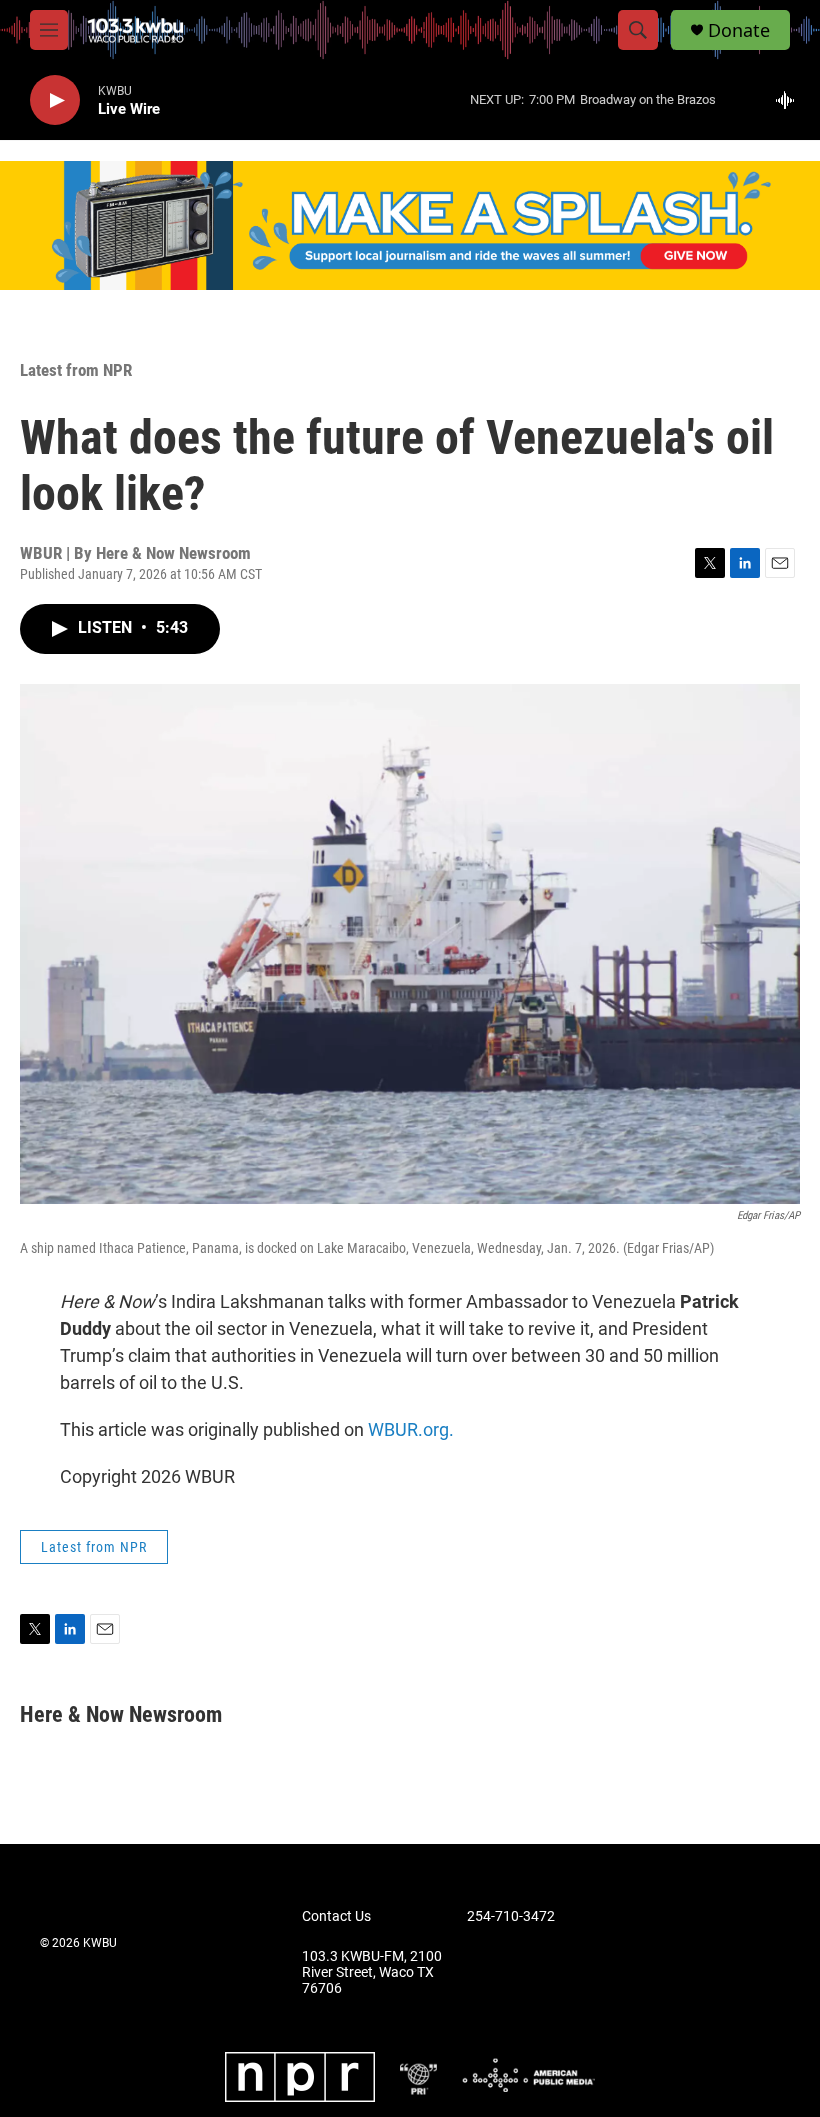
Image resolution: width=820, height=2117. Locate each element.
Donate (739, 30)
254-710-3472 (511, 1916)
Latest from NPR (76, 370)
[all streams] (790, 100)
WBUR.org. (411, 1429)
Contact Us (336, 1916)
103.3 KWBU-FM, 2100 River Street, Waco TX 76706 (372, 1972)
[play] (55, 100)
